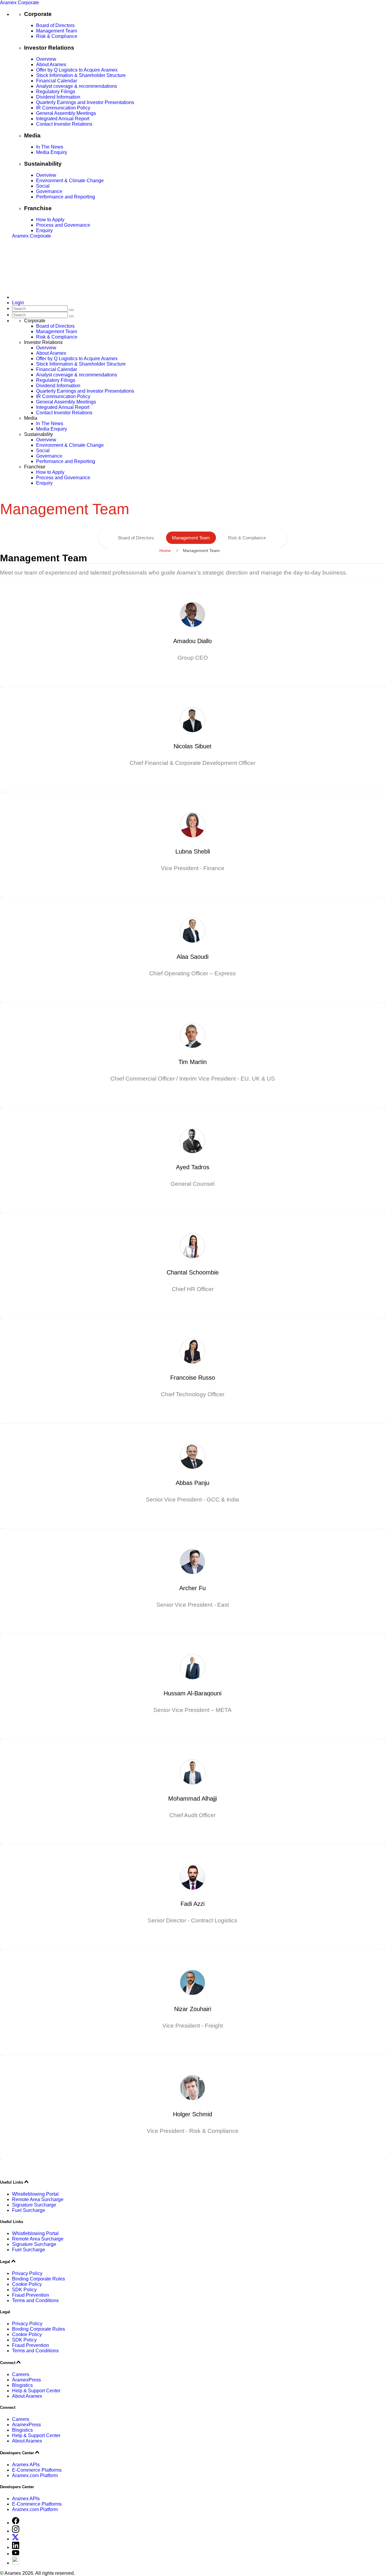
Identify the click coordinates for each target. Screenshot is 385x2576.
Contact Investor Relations (64, 124)
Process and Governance (63, 225)
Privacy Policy (27, 2273)
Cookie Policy (27, 2284)
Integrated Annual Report (63, 119)
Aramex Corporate (20, 3)
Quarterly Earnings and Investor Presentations (85, 102)
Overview (46, 59)
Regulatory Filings (56, 92)
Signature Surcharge (34, 2205)
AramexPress (26, 2380)
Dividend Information (58, 97)
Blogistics (22, 2385)
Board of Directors (55, 25)
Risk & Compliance (57, 36)
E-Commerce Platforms (37, 2470)
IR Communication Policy (63, 108)
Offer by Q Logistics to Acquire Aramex (77, 70)
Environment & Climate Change (70, 181)
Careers (21, 2374)
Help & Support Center (36, 2391)
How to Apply (50, 220)
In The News (50, 147)
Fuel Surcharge (29, 2210)
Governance (49, 191)
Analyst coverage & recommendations (77, 86)
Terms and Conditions (35, 2300)
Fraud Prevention (31, 2295)
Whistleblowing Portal (35, 2194)
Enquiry (44, 230)
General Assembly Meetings (66, 113)
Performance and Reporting (66, 197)
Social (43, 186)
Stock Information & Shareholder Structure (81, 75)
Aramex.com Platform (35, 2475)
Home (165, 550)
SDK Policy (24, 2290)
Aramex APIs (26, 2465)
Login (18, 303)
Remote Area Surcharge (38, 2199)
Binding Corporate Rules (38, 2279)
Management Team (57, 31)
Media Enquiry (52, 152)
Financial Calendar (57, 81)
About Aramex (51, 64)
